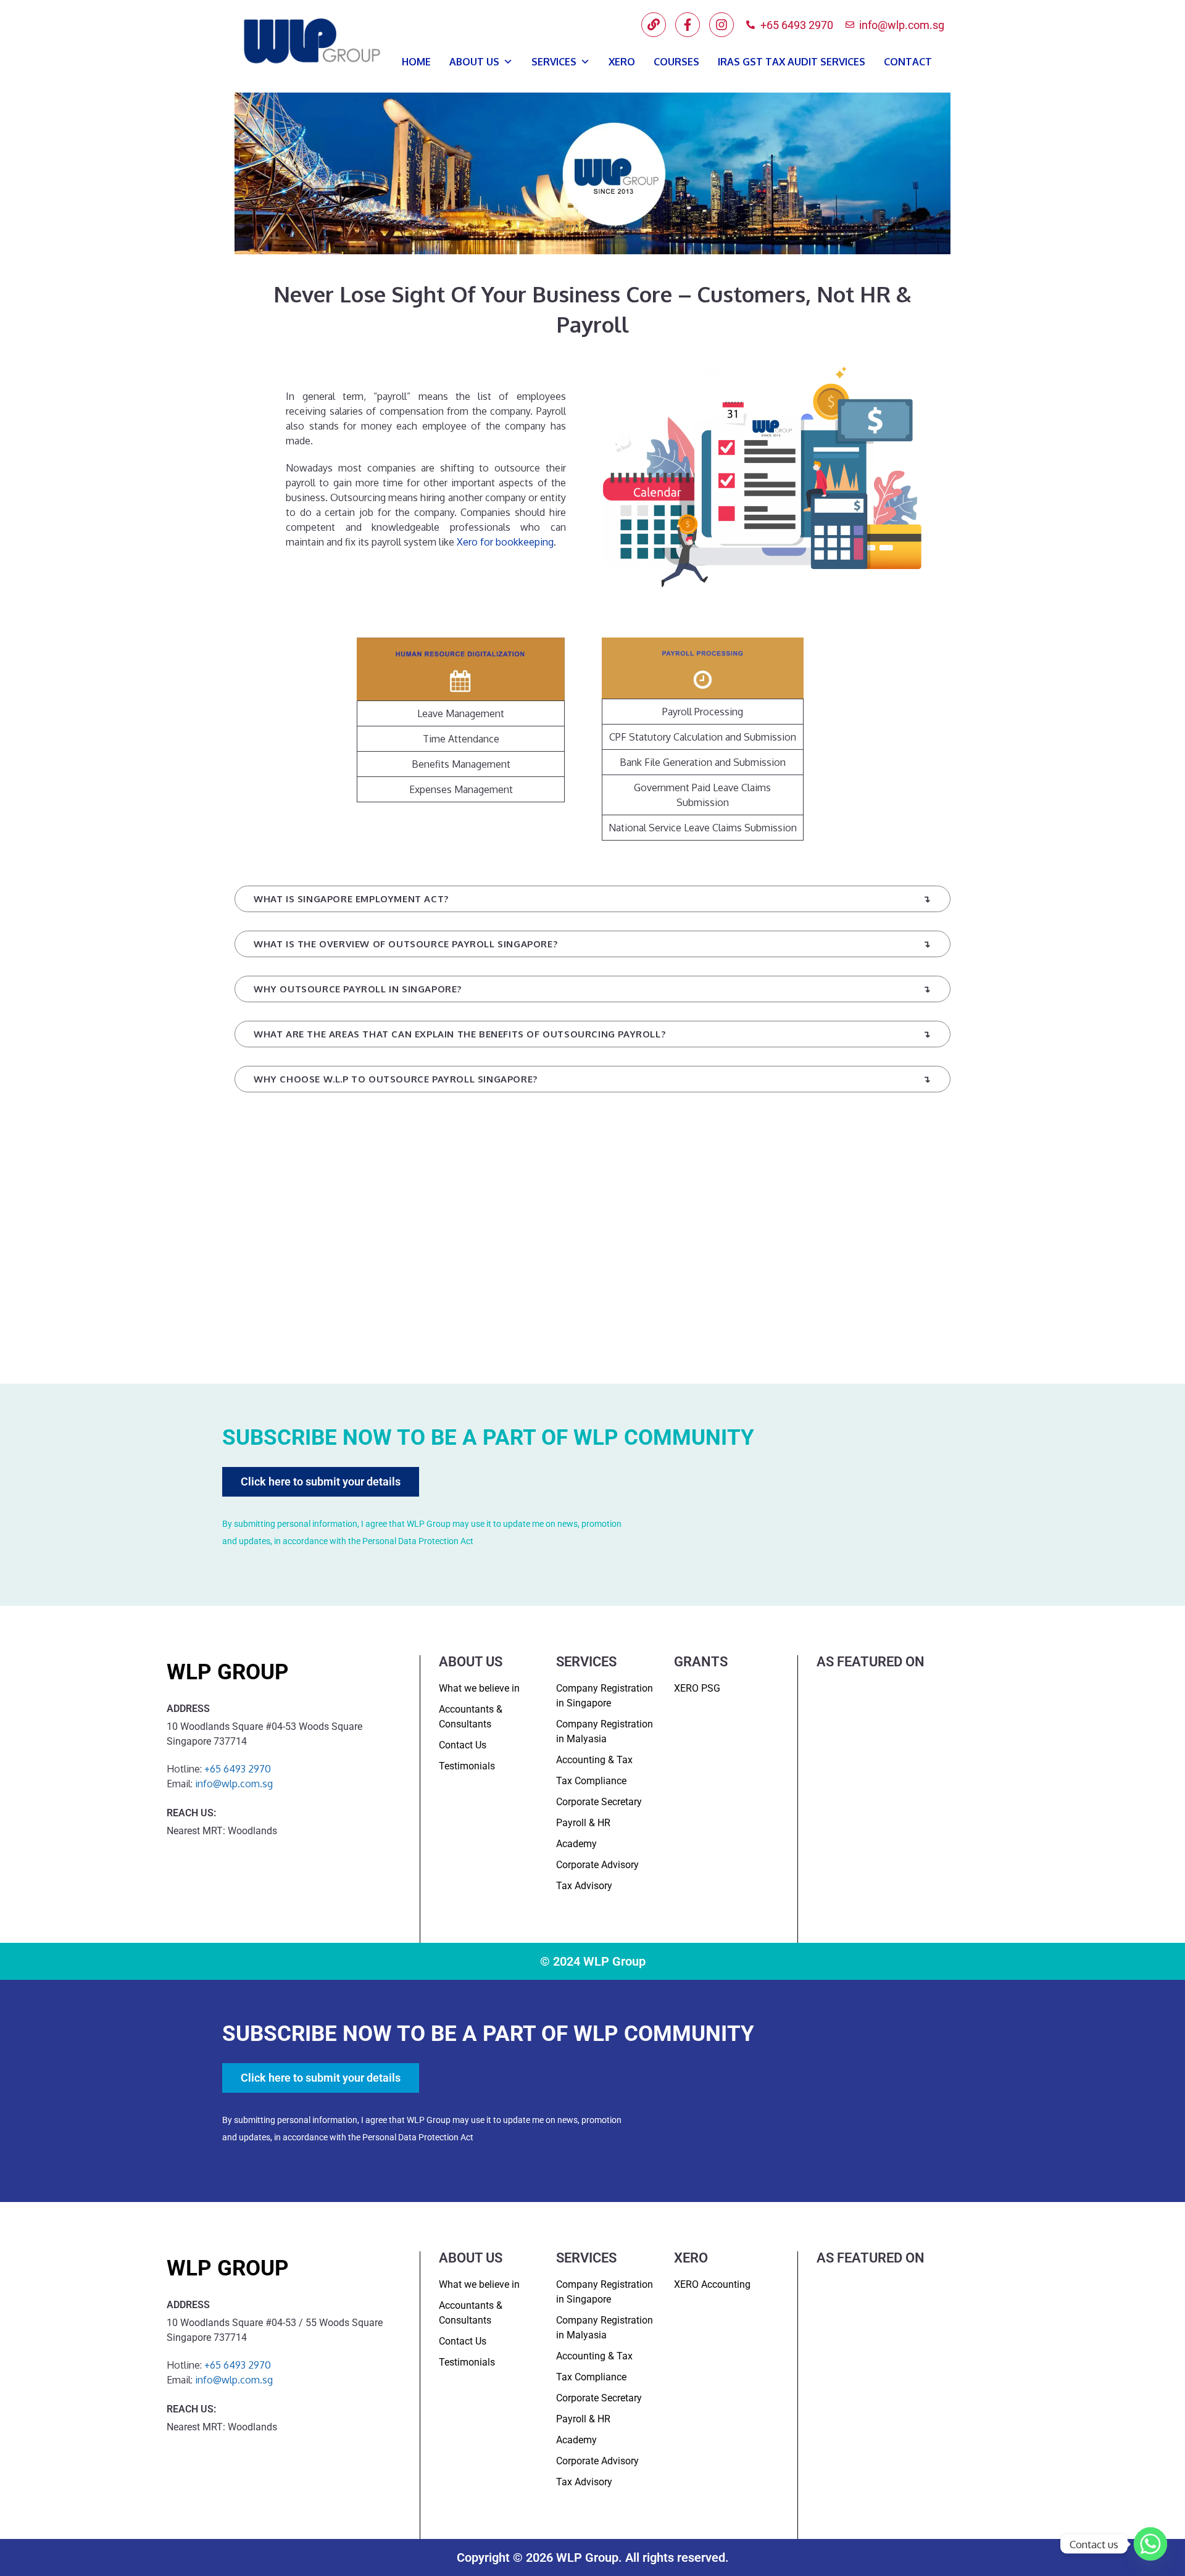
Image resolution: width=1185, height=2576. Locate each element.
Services (554, 62)
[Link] (654, 25)
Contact (908, 62)
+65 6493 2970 (238, 1769)
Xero (622, 62)
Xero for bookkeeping (505, 542)
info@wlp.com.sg (234, 1784)
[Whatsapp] (1150, 2544)
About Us (474, 62)
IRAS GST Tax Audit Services (792, 62)
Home (416, 62)
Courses (676, 62)
